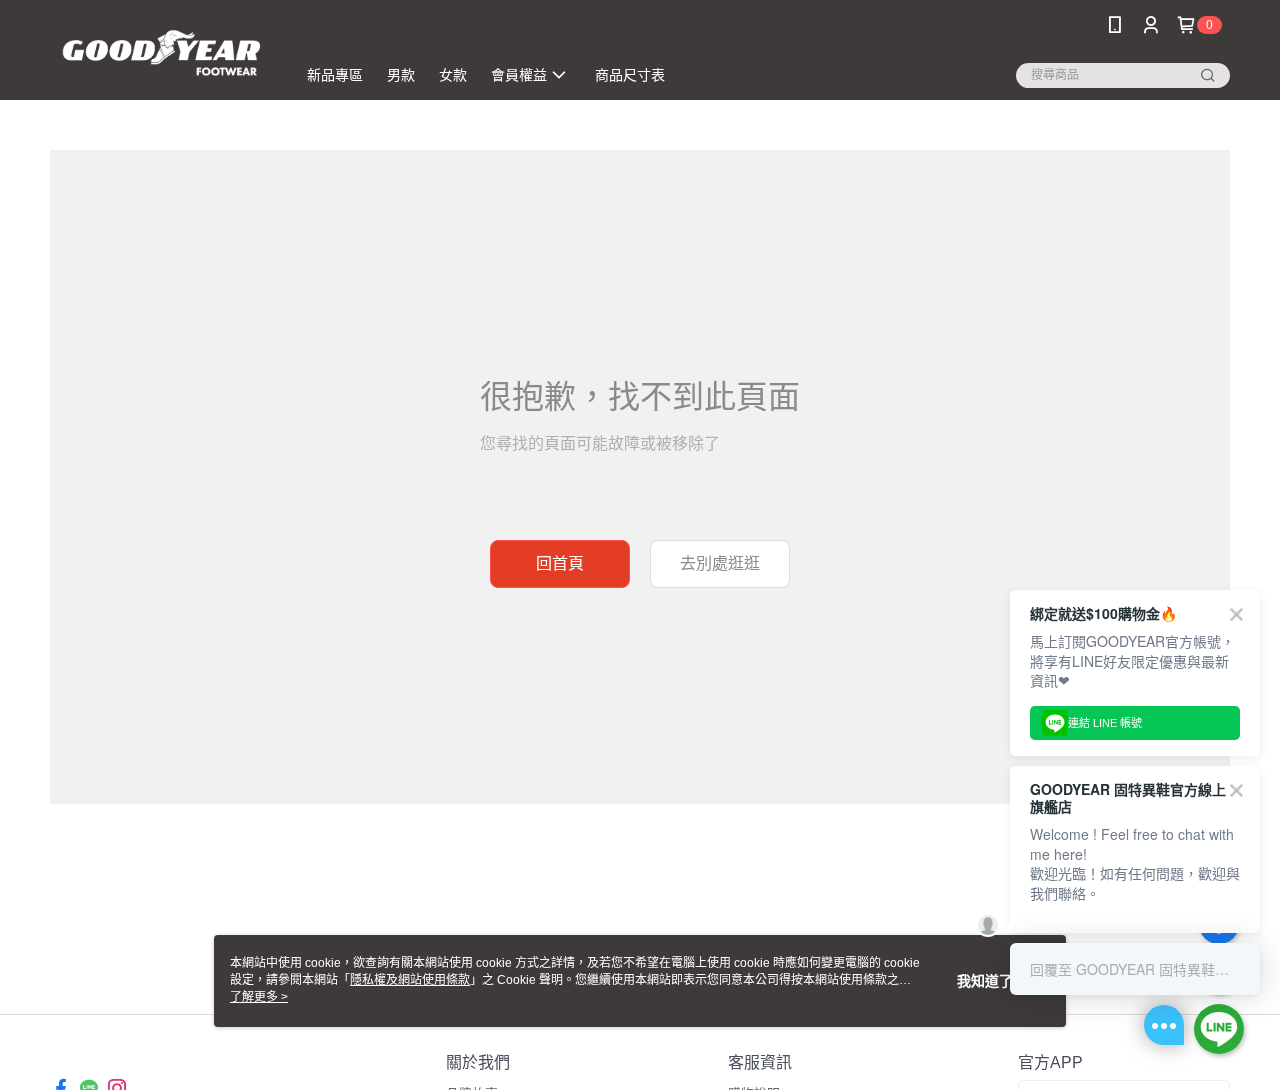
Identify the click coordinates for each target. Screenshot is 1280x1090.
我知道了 (985, 981)
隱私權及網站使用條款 (410, 980)
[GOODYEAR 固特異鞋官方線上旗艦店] (161, 52)
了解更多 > (259, 997)
